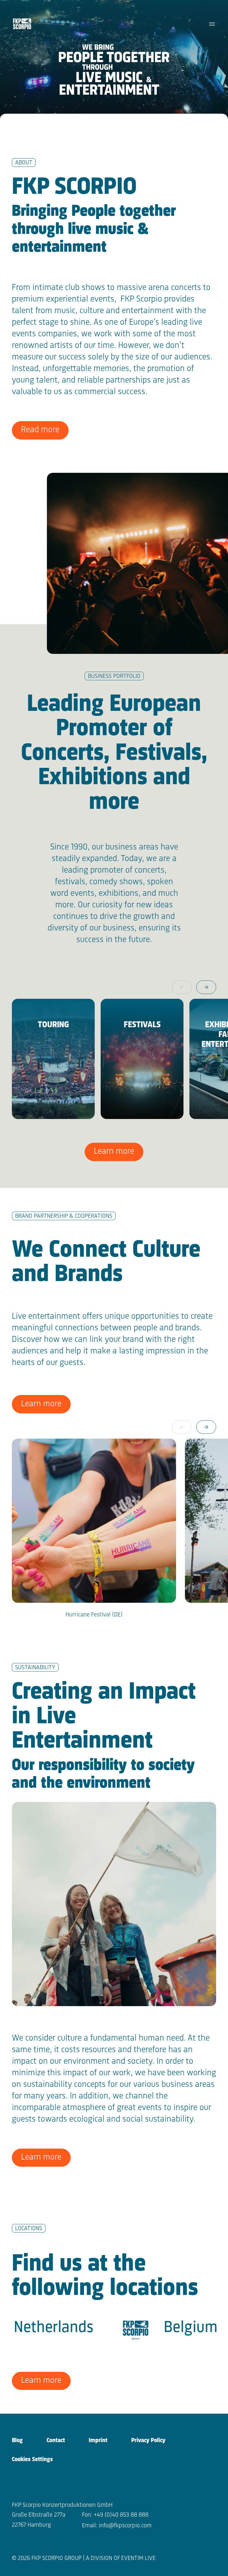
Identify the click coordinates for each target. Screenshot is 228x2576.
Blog (17, 2441)
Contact (56, 2441)
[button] (206, 987)
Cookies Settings (32, 2460)
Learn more (114, 1151)
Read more (40, 430)
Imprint (98, 2441)
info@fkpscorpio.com (125, 2526)
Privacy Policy (148, 2441)
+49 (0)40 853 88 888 (121, 2515)
